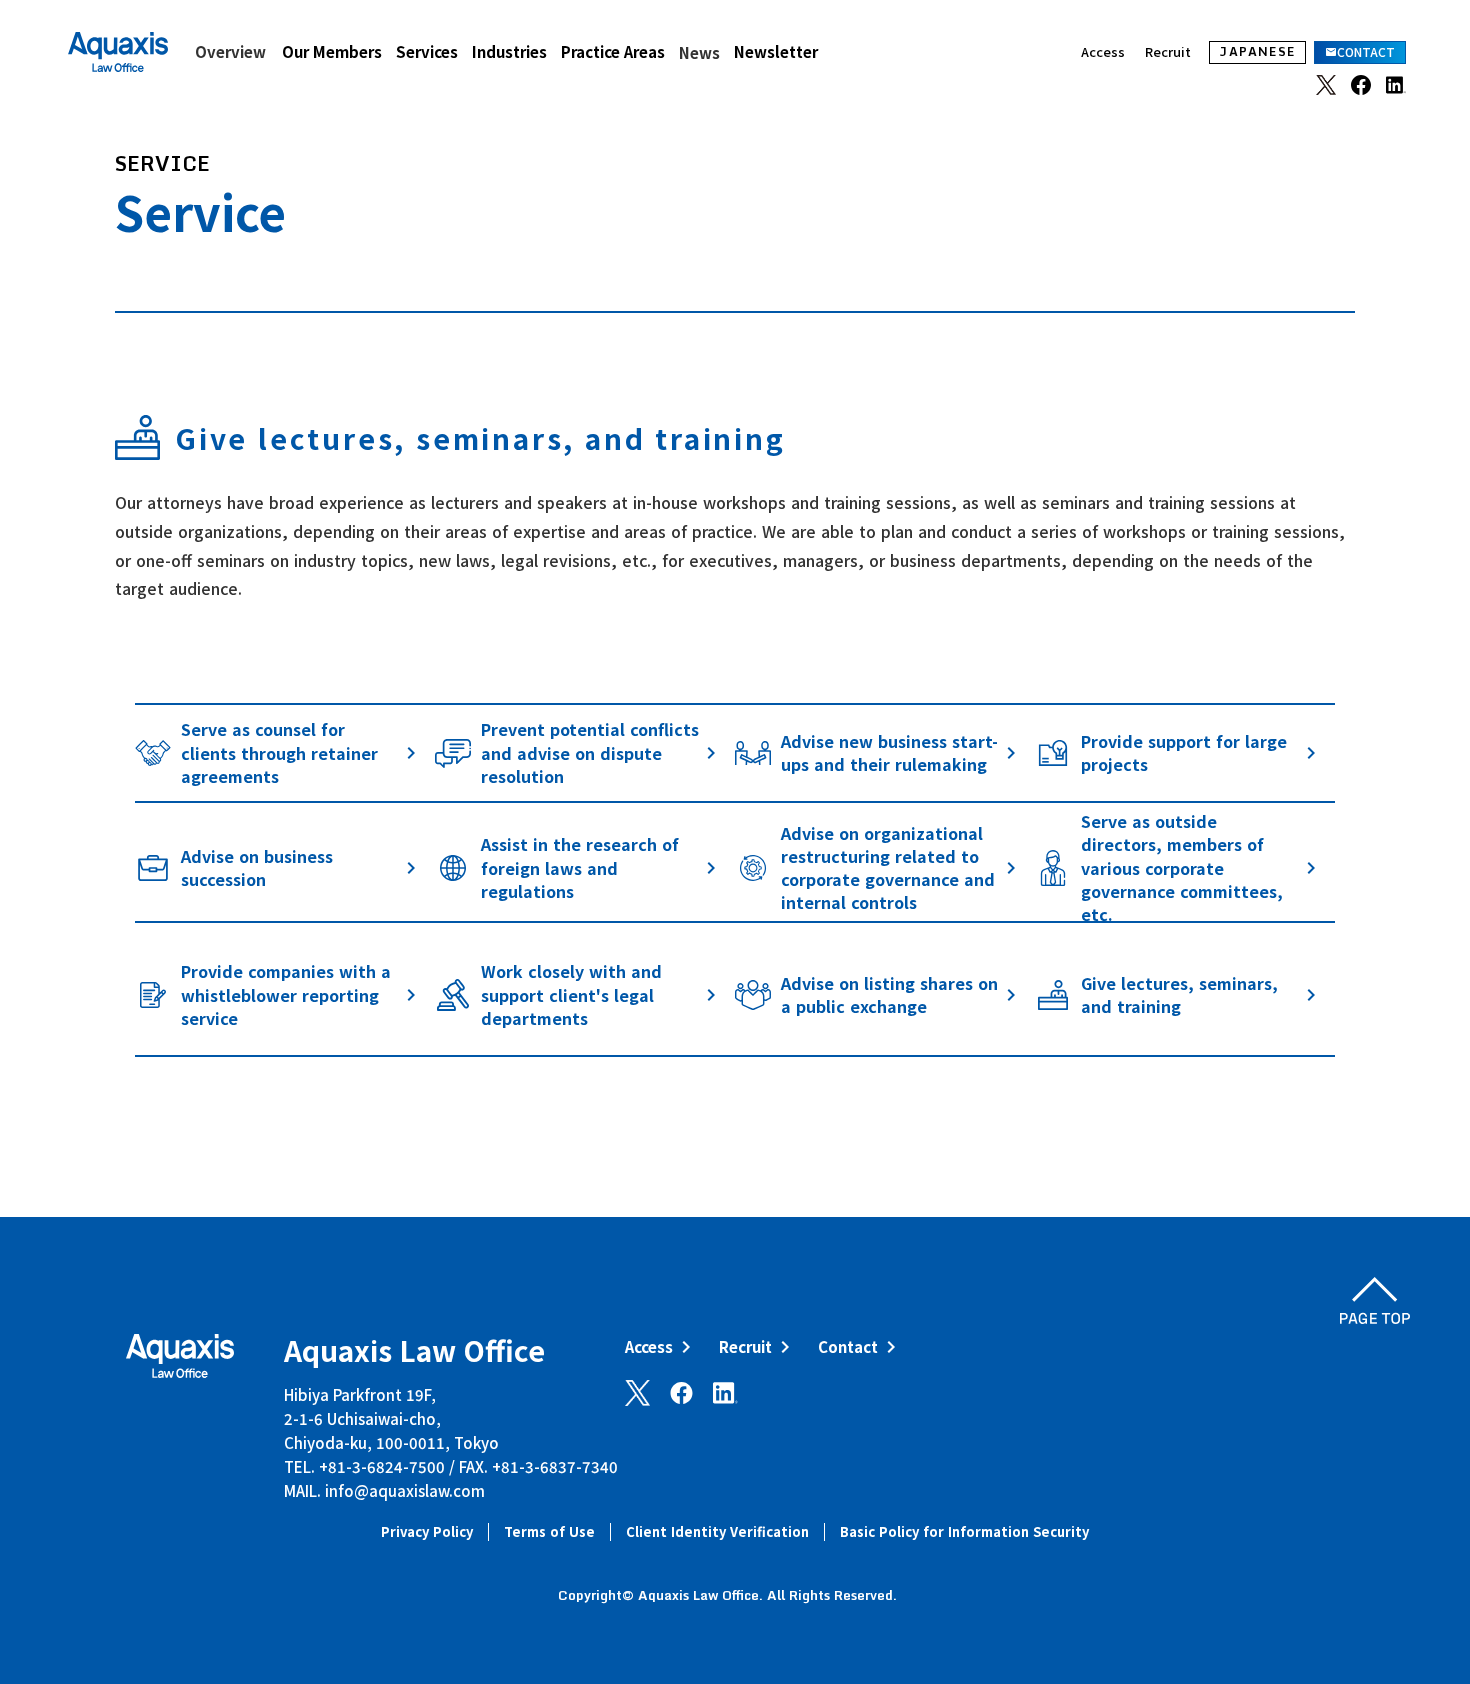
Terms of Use (549, 1532)
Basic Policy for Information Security (964, 1532)
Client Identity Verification (717, 1532)
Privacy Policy (427, 1532)
